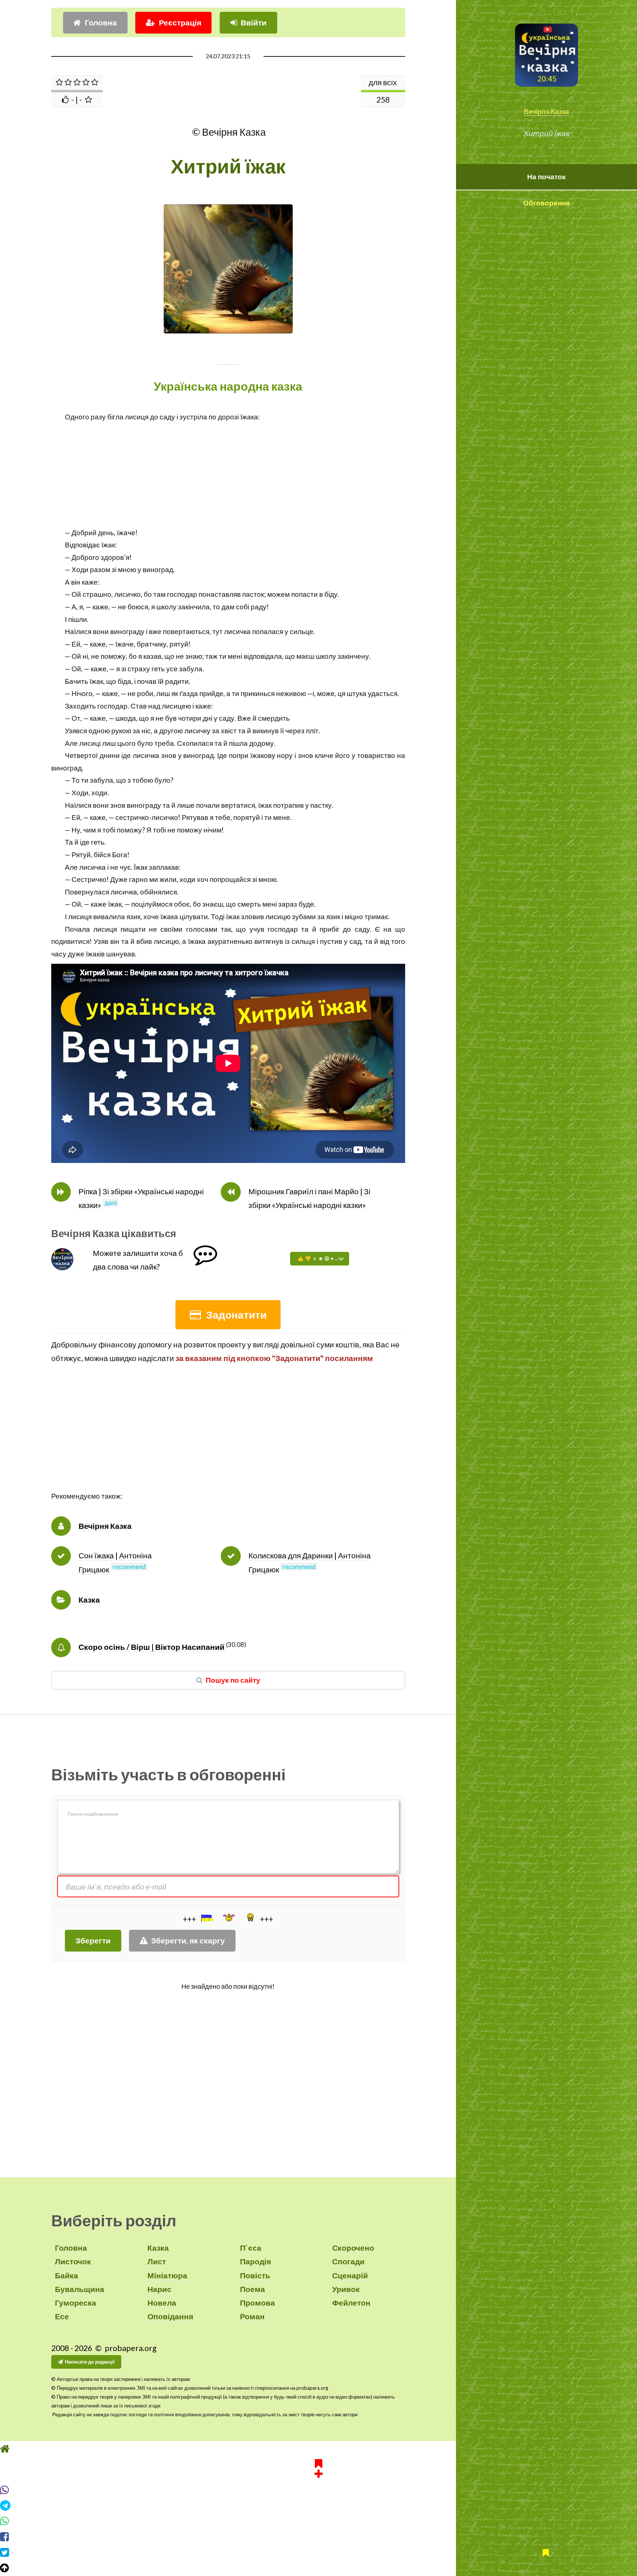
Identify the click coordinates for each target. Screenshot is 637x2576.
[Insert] (206, 1918)
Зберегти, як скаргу (188, 1940)
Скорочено (353, 2248)
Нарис (159, 2289)
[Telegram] (318, 2519)
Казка (89, 1600)
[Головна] (318, 2462)
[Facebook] (318, 2551)
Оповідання (170, 2316)
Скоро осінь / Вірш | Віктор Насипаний (152, 1647)
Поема (253, 2289)
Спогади (348, 2261)
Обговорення (547, 203)
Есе (62, 2316)
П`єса (251, 2248)
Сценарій (350, 2275)
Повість (255, 2275)
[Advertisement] (228, 475)
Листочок (73, 2261)
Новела (162, 2303)
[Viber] (318, 2504)
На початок (547, 177)
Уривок (346, 2289)
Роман (252, 2316)
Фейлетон (351, 2303)
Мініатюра (167, 2275)
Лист (157, 2261)
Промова (257, 2303)
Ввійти (254, 22)
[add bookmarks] (318, 2481)
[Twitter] (318, 2566)
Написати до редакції (90, 2362)
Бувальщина (80, 2289)
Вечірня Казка (547, 111)
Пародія (255, 2261)
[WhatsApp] (318, 2535)
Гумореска (76, 2303)
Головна (101, 22)
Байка (67, 2275)
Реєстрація (180, 22)
